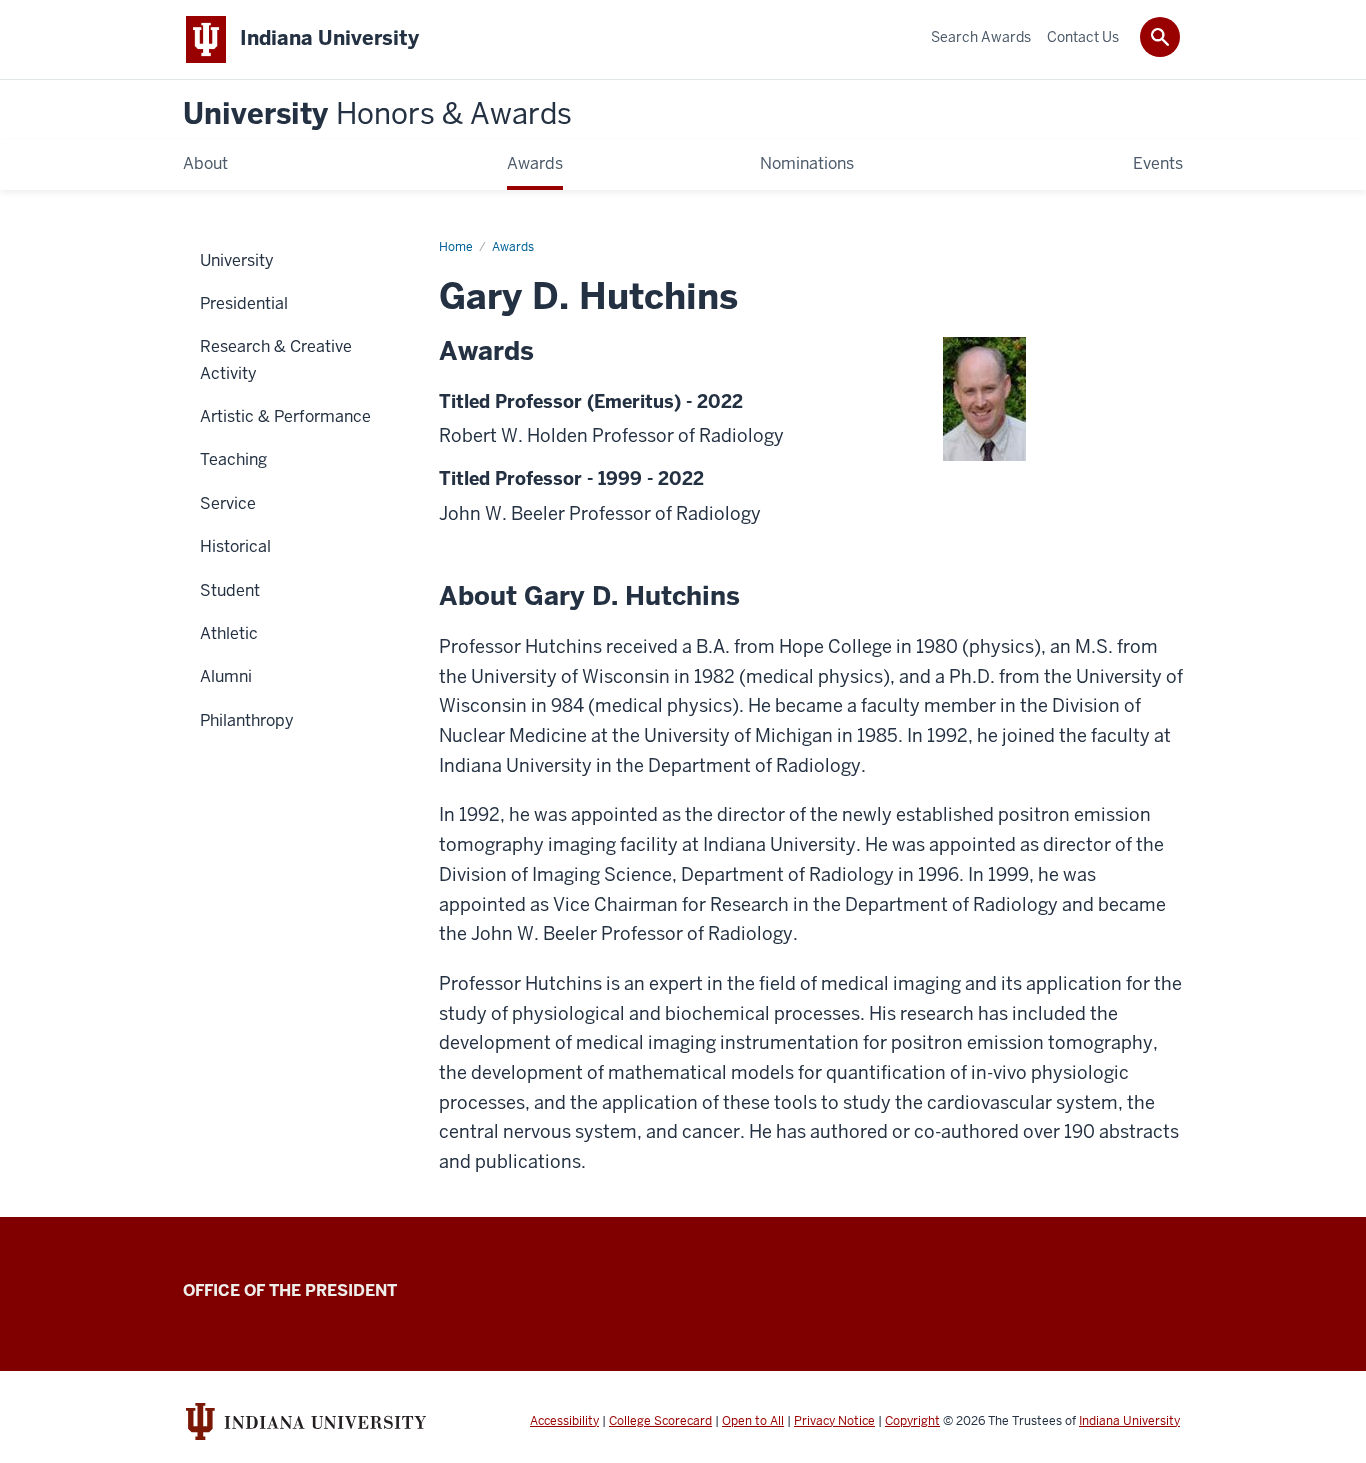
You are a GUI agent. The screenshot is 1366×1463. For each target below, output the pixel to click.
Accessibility (564, 1421)
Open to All (753, 1421)
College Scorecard (660, 1421)
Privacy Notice (834, 1421)
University (377, 114)
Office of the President (290, 1290)
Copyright (912, 1421)
